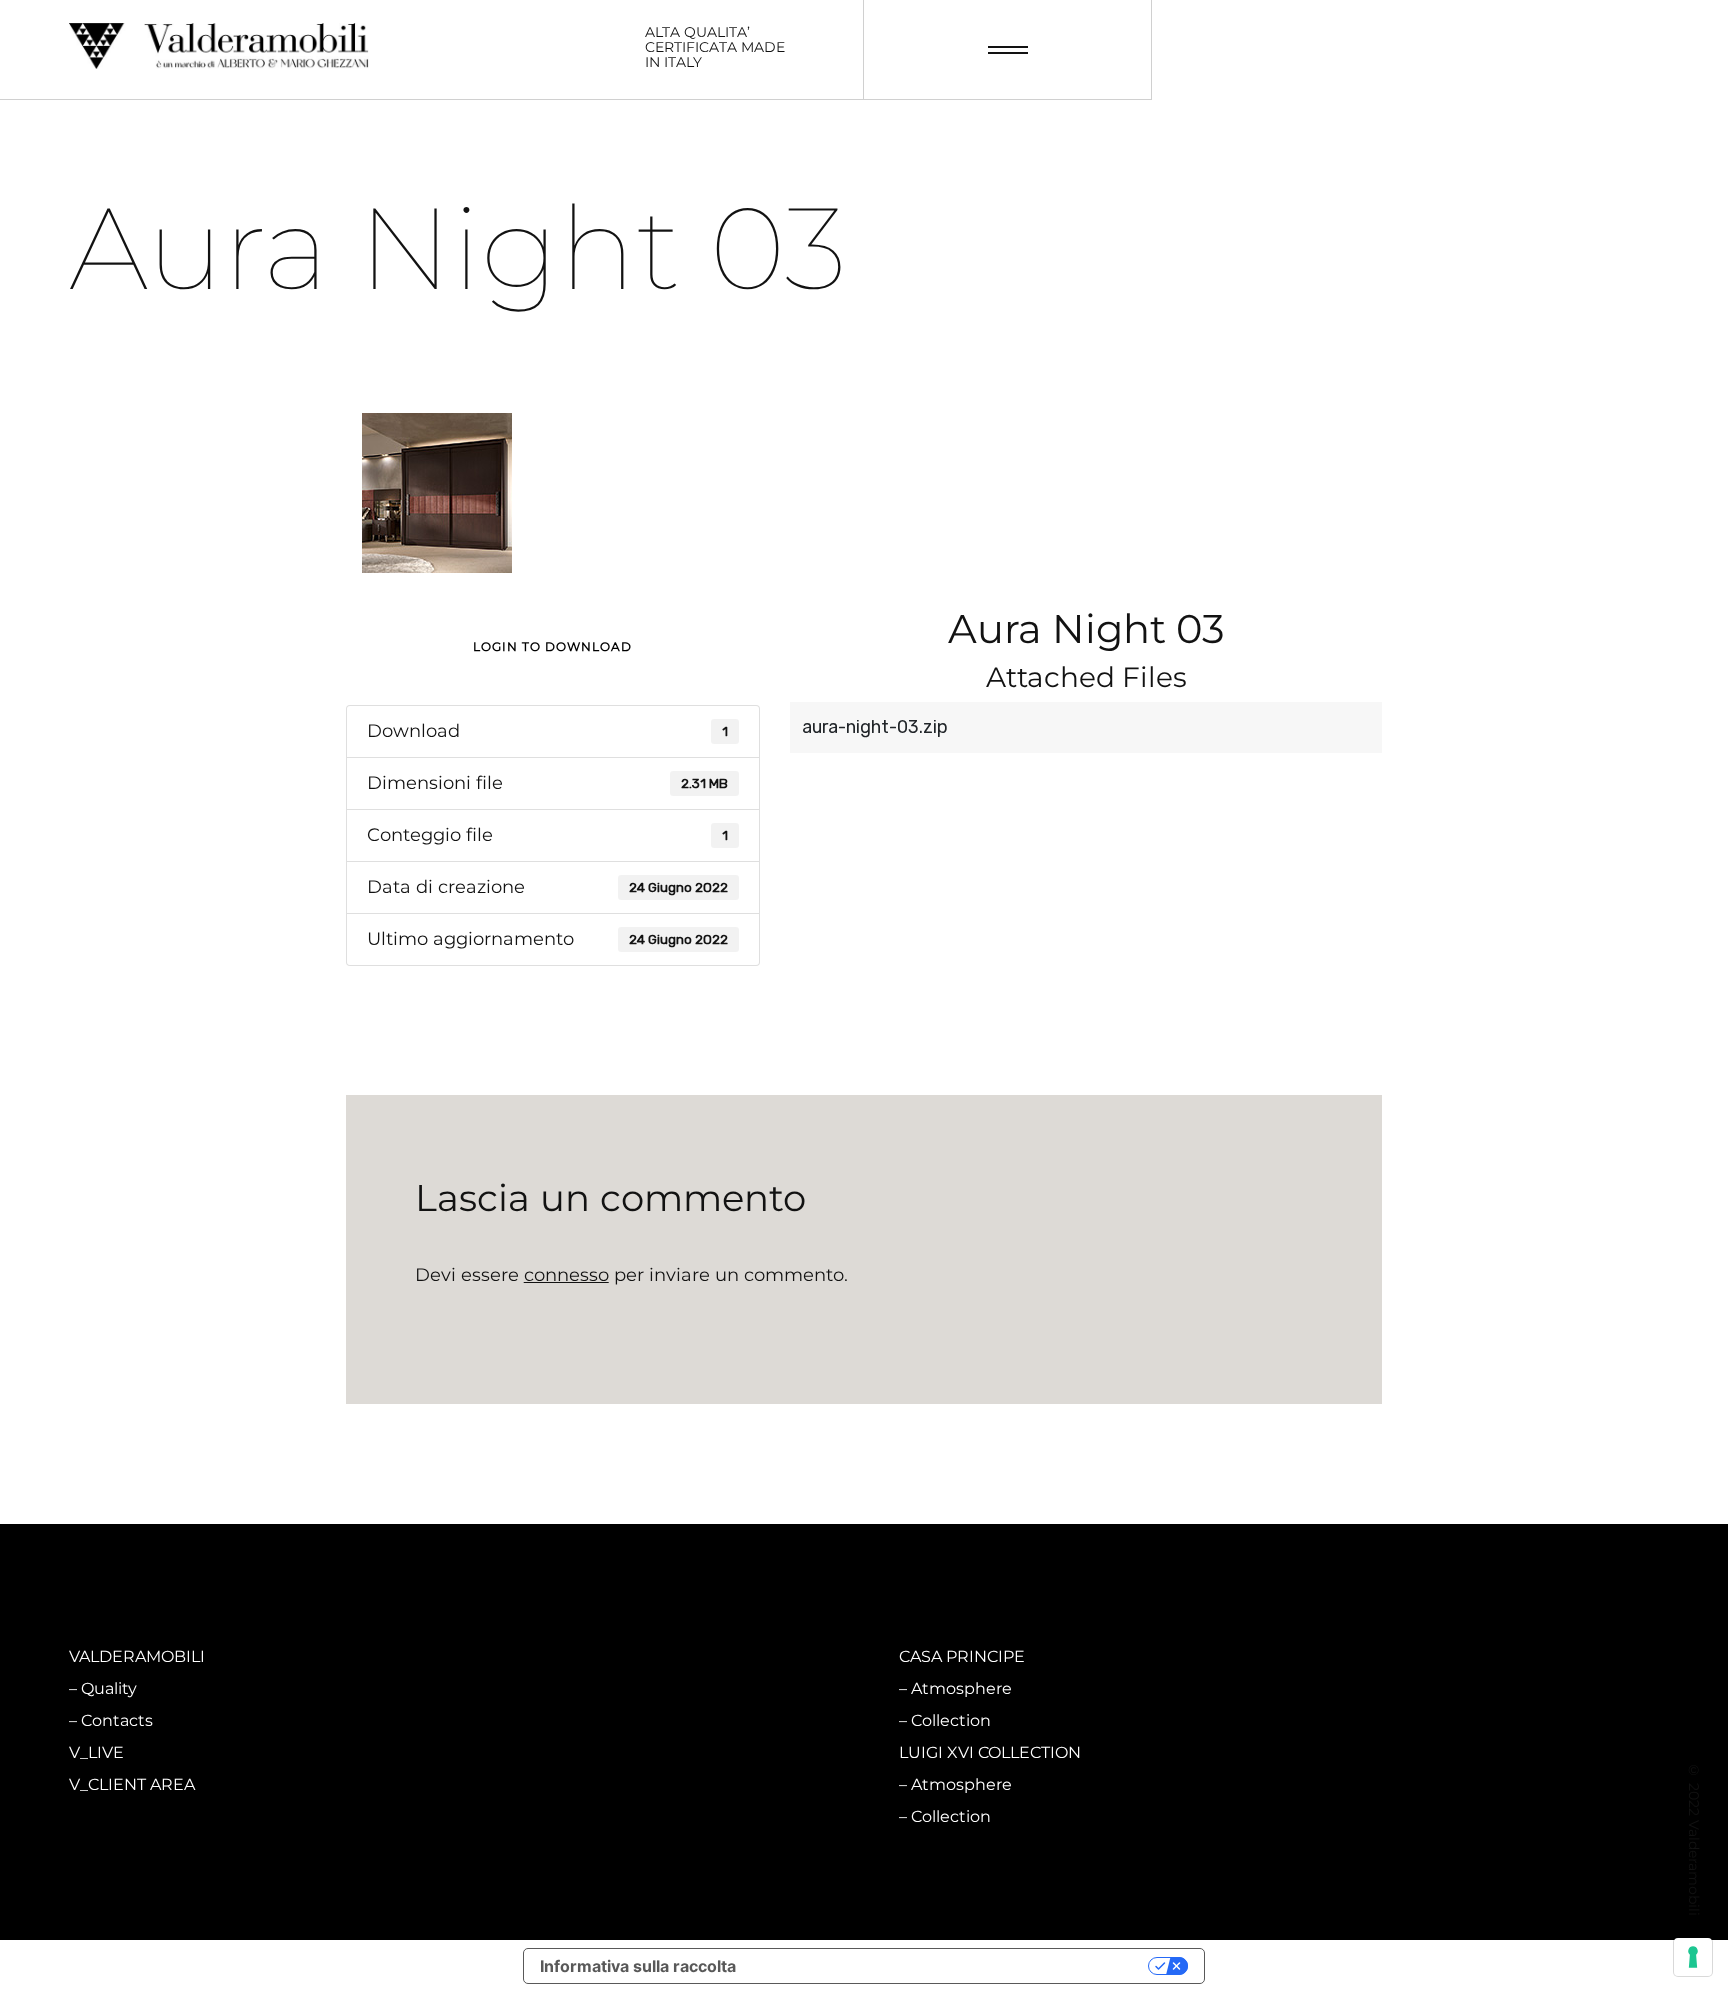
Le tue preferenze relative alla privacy (952, 1966)
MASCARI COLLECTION (575, 1656)
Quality (109, 1688)
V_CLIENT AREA (132, 1784)
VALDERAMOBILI (137, 1656)
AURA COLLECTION (561, 1752)
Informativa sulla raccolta (638, 1966)
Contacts (117, 1720)
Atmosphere (546, 1688)
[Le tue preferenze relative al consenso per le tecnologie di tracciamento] (1693, 1957)
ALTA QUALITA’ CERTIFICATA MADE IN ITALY (715, 48)
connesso (566, 1275)
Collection (536, 1720)
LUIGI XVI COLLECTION (990, 1752)
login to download (552, 646)
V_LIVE (96, 1752)
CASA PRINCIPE (962, 1656)
